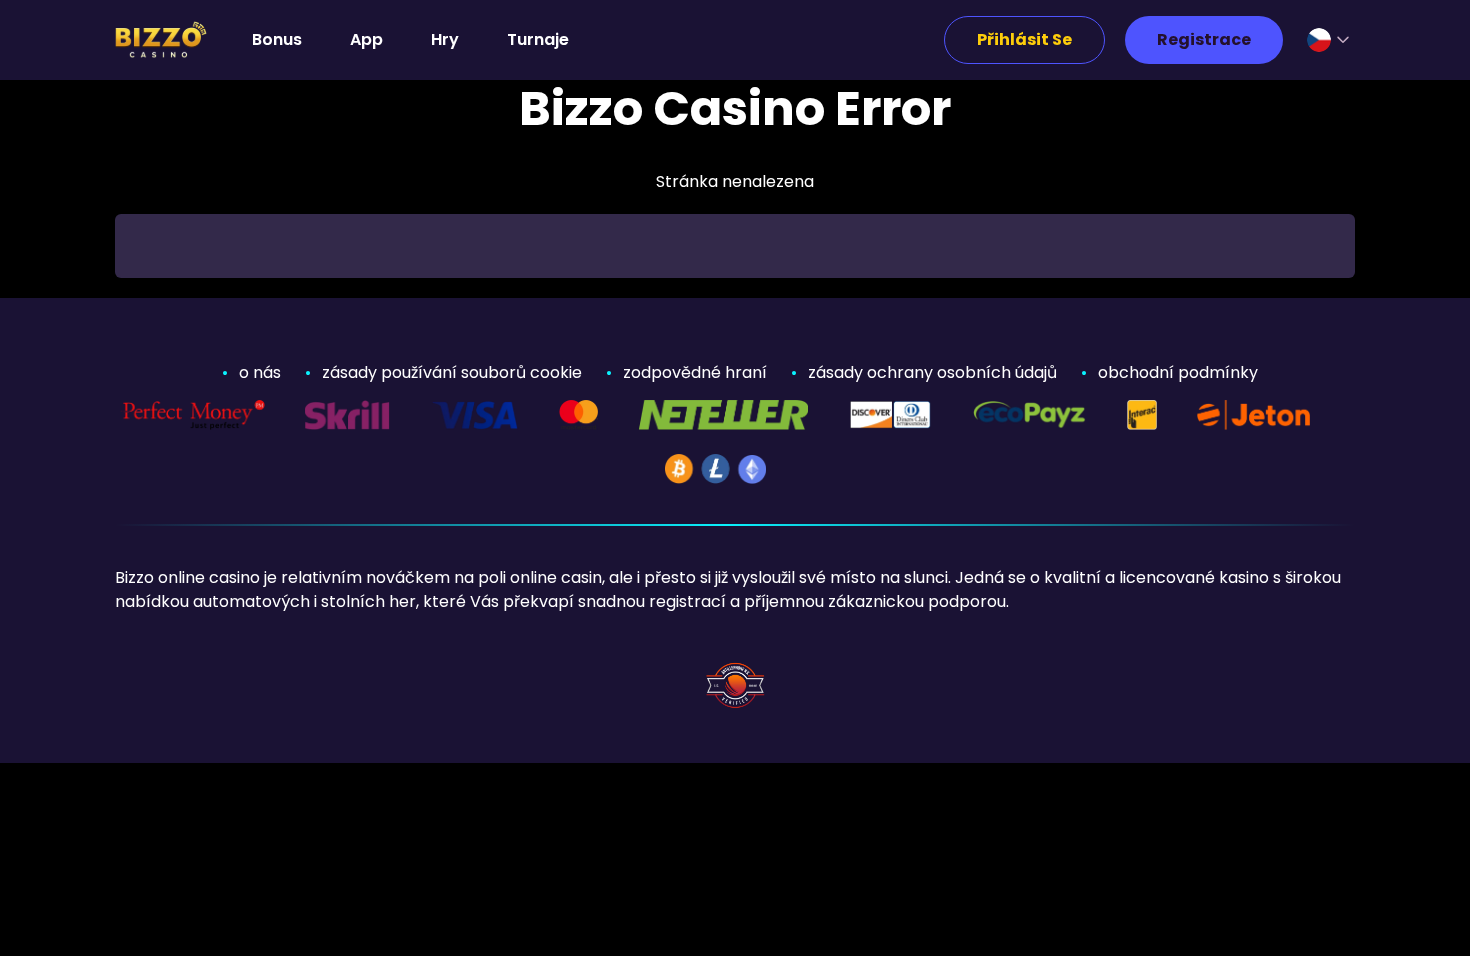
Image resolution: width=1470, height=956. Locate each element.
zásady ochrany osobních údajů (932, 372)
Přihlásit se (1024, 39)
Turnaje (538, 39)
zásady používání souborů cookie (452, 372)
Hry (445, 39)
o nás (260, 372)
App (366, 39)
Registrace (1204, 39)
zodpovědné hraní (695, 372)
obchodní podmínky (1178, 372)
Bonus (277, 39)
